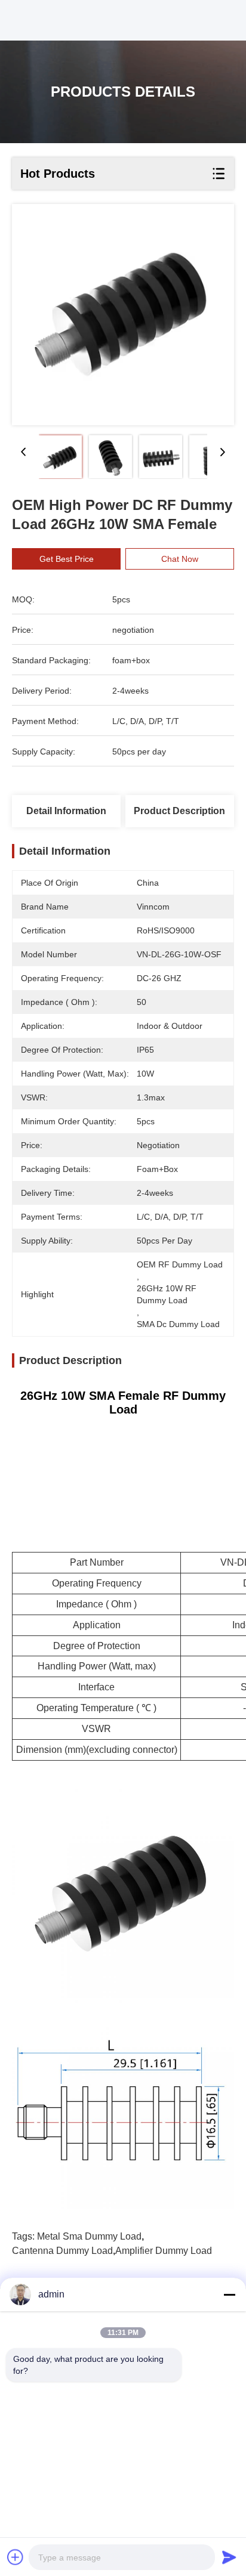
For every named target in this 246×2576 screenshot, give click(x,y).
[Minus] (229, 2294)
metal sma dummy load (89, 2236)
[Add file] (16, 2557)
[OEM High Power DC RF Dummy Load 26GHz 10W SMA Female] (123, 315)
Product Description (179, 811)
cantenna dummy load (62, 2251)
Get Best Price (67, 559)
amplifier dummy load (164, 2251)
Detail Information (66, 811)
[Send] (229, 2557)
